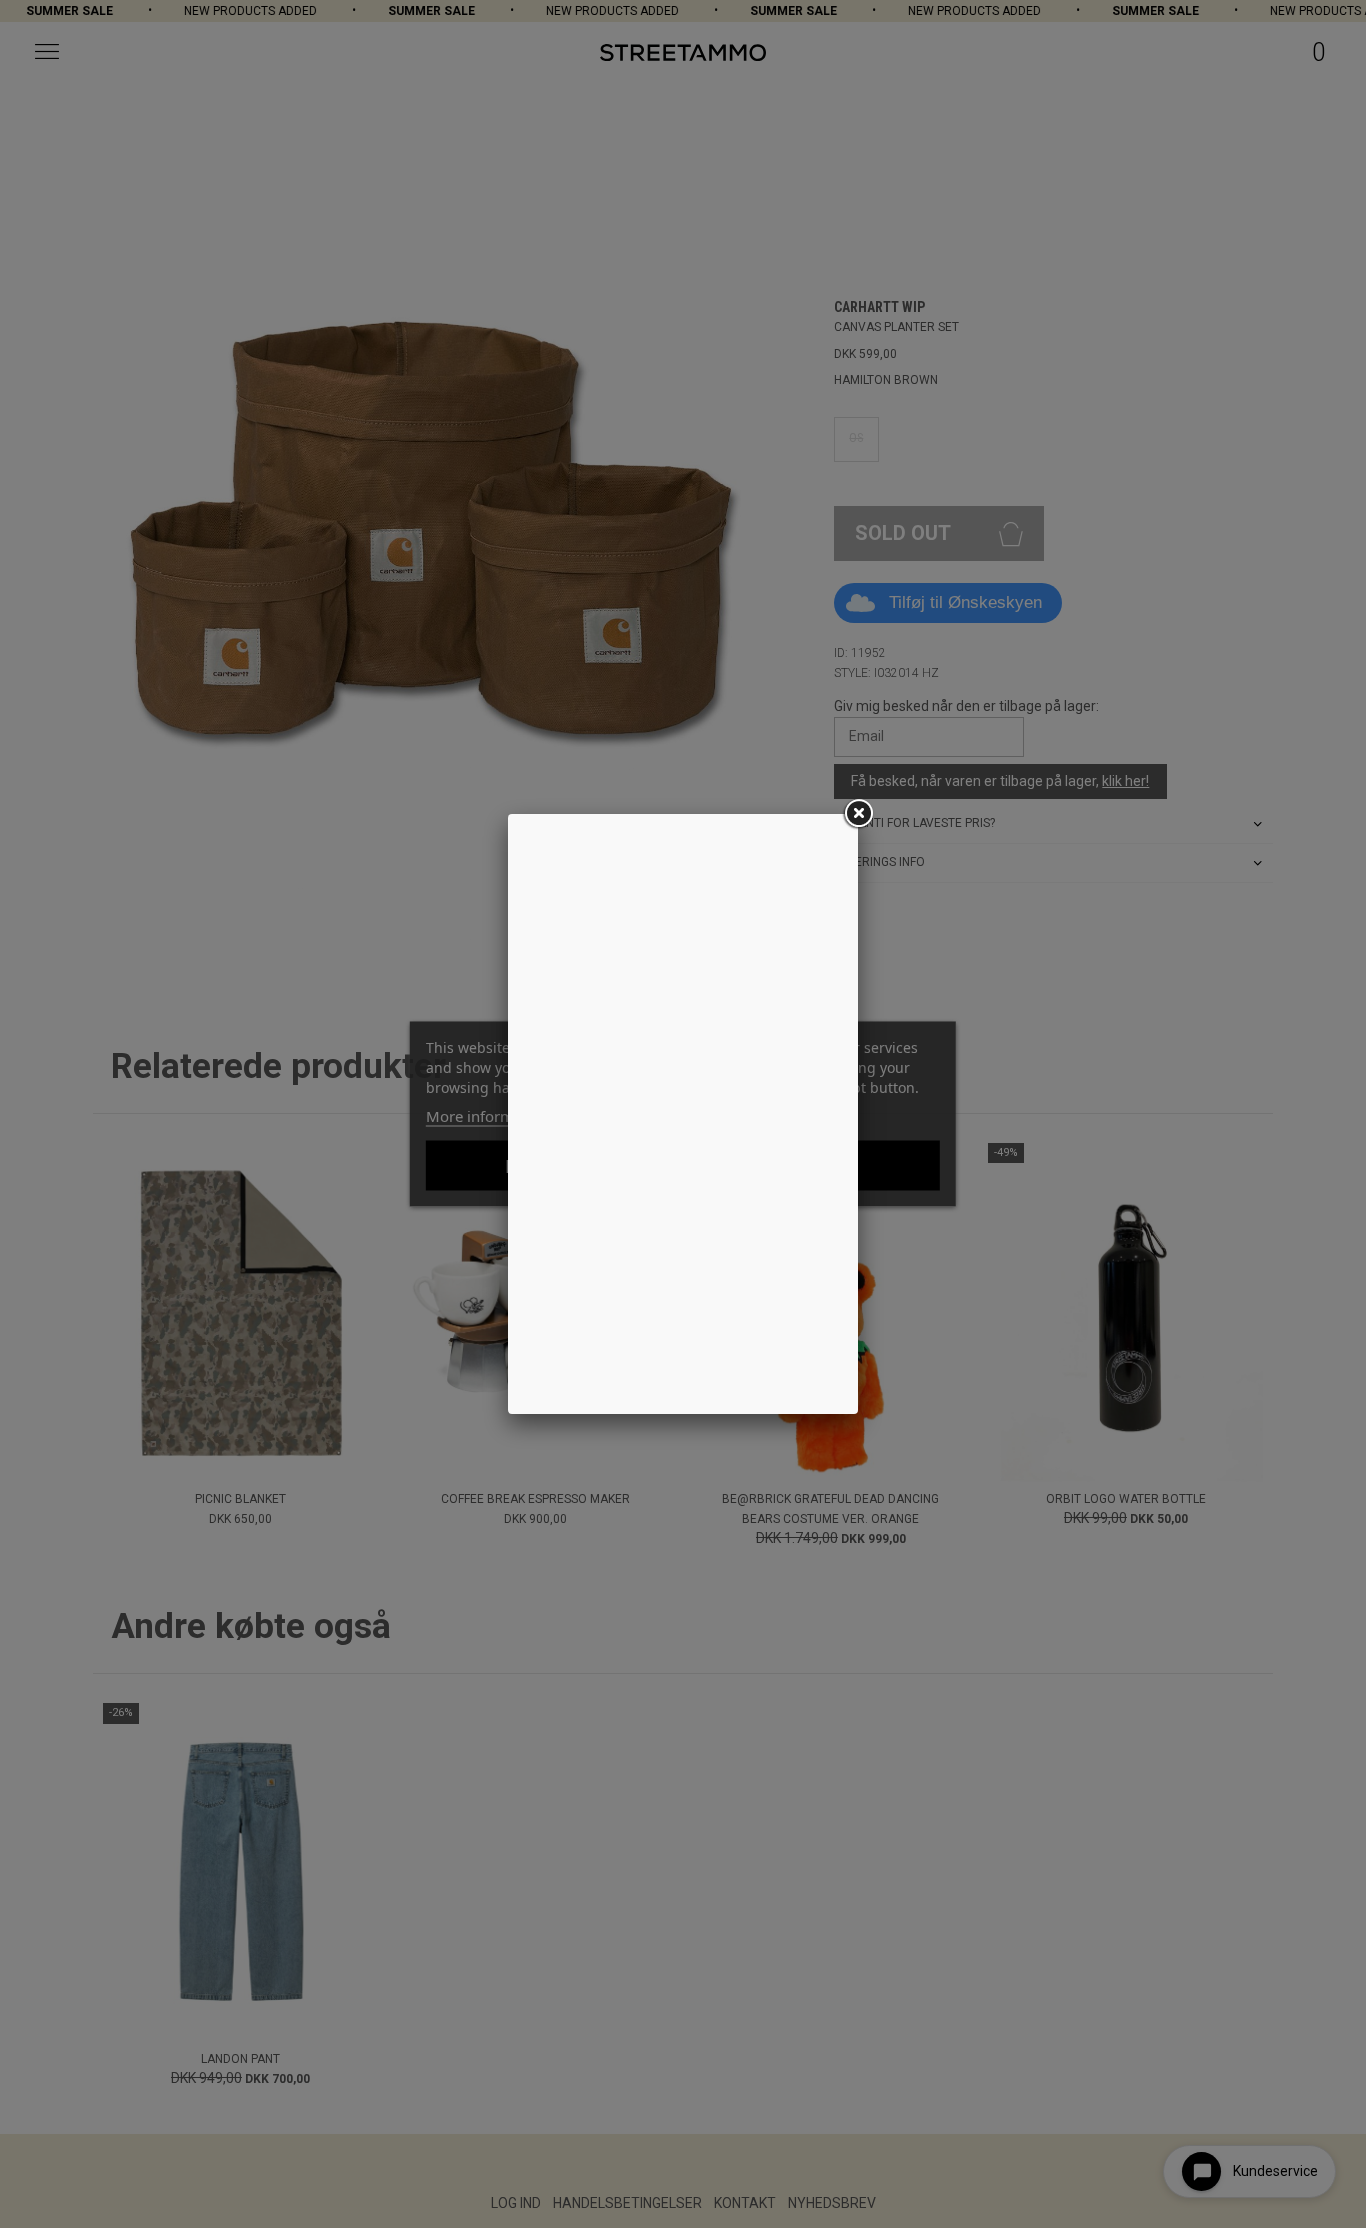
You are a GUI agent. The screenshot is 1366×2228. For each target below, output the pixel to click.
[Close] (858, 814)
